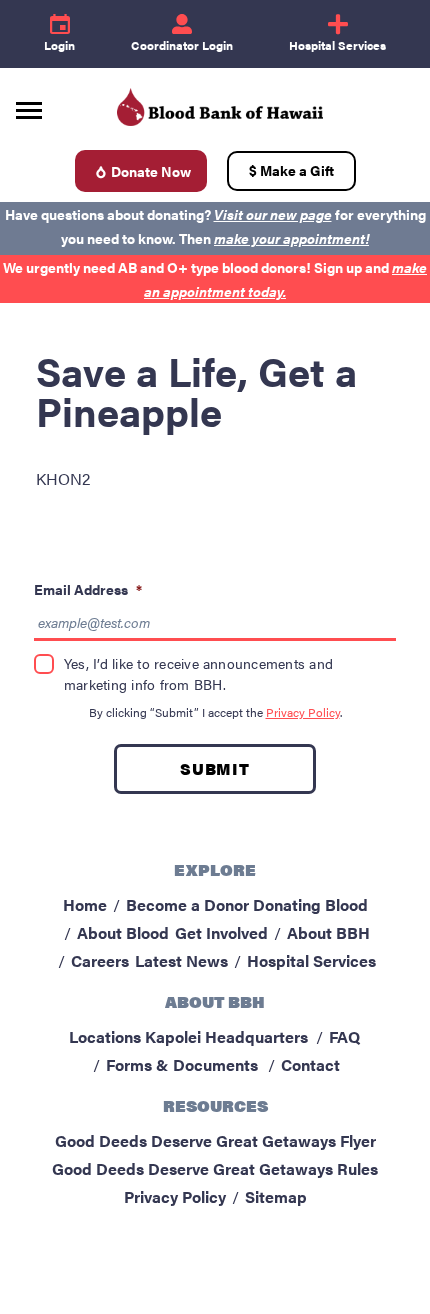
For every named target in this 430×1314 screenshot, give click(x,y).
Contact (310, 1064)
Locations (105, 1036)
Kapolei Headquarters (226, 1036)
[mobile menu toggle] (29, 103)
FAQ (344, 1036)
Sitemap (276, 1196)
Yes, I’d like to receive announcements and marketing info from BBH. (198, 673)
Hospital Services (311, 960)
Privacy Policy (303, 712)
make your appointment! (291, 238)
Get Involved (221, 932)
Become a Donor (187, 904)
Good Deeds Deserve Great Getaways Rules (215, 1168)
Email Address (88, 589)
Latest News (181, 960)
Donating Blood (310, 904)
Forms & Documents (182, 1064)
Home (85, 904)
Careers (100, 960)
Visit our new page (273, 214)
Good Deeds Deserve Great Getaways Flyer (215, 1140)
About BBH (328, 932)
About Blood (123, 932)
